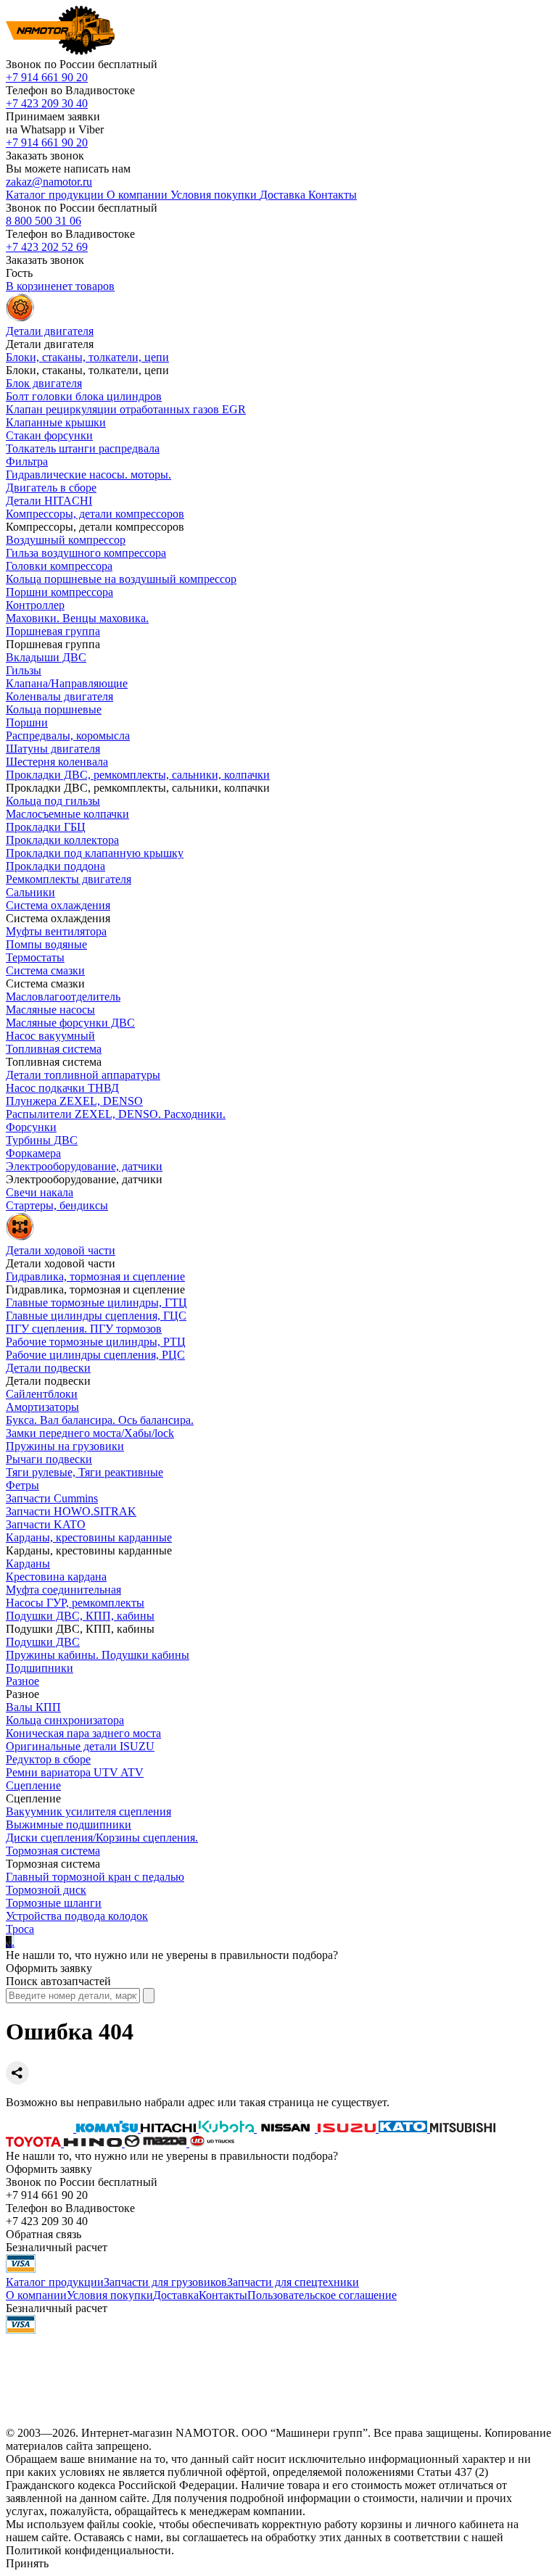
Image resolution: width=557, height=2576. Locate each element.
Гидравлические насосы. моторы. (88, 475)
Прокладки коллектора (62, 840)
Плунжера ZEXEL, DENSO (74, 1101)
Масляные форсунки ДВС (70, 1023)
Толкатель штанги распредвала (83, 448)
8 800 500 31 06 (44, 221)
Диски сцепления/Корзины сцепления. (102, 1838)
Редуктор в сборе (48, 1759)
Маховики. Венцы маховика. (77, 618)
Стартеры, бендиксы (57, 1205)
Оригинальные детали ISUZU (80, 1746)
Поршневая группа (53, 631)
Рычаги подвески (49, 1459)
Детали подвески (48, 1368)
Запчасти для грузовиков (165, 2282)
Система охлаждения (58, 905)
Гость (19, 273)
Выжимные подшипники (69, 1825)
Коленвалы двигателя (59, 696)
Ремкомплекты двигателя (69, 879)
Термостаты (35, 957)
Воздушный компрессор (66, 540)
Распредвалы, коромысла (68, 736)
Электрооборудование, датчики (84, 1166)
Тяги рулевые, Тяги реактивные (84, 1472)
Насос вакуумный (50, 1036)
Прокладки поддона (55, 866)
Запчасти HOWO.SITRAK (71, 1511)
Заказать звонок (45, 156)
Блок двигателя (44, 383)
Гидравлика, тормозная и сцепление (95, 1276)
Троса (20, 1929)
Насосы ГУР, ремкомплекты (75, 1603)
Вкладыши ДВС (46, 657)
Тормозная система (53, 1851)
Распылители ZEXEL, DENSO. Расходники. (116, 1114)
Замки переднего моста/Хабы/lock (90, 1433)
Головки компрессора (59, 566)
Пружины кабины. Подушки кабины (98, 1655)
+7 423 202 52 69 (47, 247)
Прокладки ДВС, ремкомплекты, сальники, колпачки (138, 775)
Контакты (223, 2295)
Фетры (22, 1485)
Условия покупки (110, 2295)
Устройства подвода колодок (77, 1916)
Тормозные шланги (54, 1903)
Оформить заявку (49, 1968)
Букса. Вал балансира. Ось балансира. (100, 1420)
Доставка (176, 2295)
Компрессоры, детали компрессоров (95, 514)
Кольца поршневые (54, 709)
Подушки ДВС (43, 1642)
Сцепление (33, 1785)
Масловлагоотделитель (63, 997)
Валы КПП (33, 1707)
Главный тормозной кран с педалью (95, 1877)
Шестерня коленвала (57, 762)
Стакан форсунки (49, 435)
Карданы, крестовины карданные (89, 1537)
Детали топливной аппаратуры (83, 1075)
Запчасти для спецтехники (293, 2282)
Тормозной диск (46, 1890)
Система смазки (45, 970)
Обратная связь (44, 2234)
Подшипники (40, 1668)
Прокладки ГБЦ (46, 827)
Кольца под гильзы (53, 801)
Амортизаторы (42, 1407)
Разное (22, 1681)
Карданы (28, 1564)
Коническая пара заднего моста (83, 1733)
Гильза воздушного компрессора (86, 553)
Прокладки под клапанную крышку (95, 853)
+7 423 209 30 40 (47, 103)
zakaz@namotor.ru (49, 182)
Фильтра (27, 461)
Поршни (27, 722)
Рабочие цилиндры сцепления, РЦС (95, 1355)
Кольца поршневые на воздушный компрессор (121, 579)
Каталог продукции (55, 2282)
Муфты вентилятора (56, 931)
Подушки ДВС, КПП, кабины (80, 1616)
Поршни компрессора (59, 592)
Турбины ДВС (42, 1140)
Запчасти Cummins (52, 1498)
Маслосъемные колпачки (67, 814)
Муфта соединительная (63, 1590)
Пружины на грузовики (65, 1446)
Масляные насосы (50, 1010)
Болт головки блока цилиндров (84, 396)
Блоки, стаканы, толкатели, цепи (87, 357)
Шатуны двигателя (53, 749)
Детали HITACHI (49, 501)
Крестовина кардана (56, 1577)
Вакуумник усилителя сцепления (88, 1811)
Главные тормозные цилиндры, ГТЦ (96, 1303)
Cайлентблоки (42, 1394)
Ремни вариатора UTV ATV (75, 1772)
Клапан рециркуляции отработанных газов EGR (126, 409)
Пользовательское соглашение (322, 2295)
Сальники (30, 892)
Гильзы (24, 670)
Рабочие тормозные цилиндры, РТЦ (96, 1342)
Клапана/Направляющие (67, 683)
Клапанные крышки (56, 422)
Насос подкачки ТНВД (62, 1088)
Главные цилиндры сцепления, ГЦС (96, 1316)
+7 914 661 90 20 (47, 77)
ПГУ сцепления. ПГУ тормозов (84, 1329)
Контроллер (35, 605)
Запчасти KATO (46, 1524)
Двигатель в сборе (51, 488)
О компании (36, 2295)
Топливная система (54, 1049)
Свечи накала (40, 1192)
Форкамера (33, 1153)
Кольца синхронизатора (65, 1720)
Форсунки (31, 1127)
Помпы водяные (46, 944)
